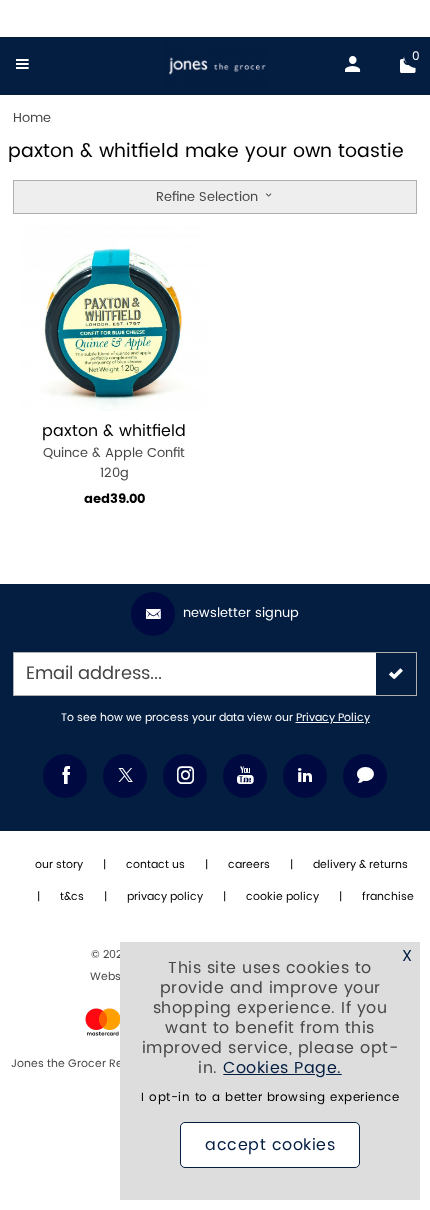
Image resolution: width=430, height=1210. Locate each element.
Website (114, 977)
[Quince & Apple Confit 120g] (114, 318)
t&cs (72, 897)
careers (249, 865)
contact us (155, 865)
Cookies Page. (282, 1068)
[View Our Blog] (365, 776)
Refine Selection (209, 197)
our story (59, 865)
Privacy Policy (333, 718)
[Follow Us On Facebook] (65, 776)
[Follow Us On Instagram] (185, 776)
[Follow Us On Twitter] (125, 776)
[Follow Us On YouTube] (245, 776)
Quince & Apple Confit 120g (114, 451)
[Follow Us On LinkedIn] (305, 776)
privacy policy (165, 897)
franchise (388, 897)
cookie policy (282, 897)
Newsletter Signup (241, 613)
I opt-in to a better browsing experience (270, 1097)
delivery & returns (360, 865)
